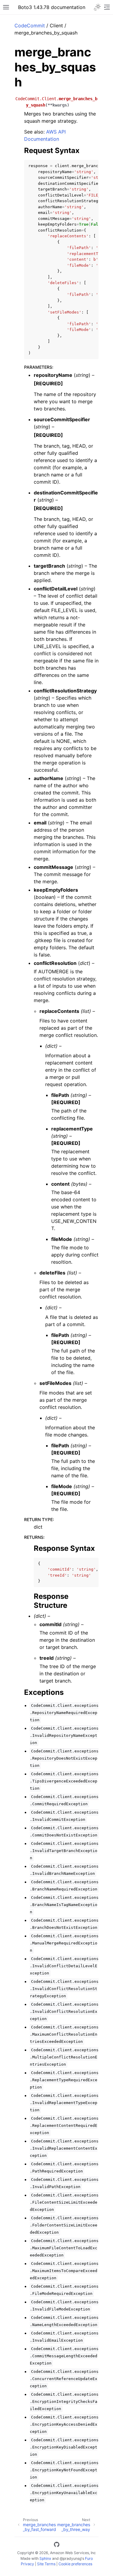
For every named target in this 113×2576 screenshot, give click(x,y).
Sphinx (45, 2558)
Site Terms (46, 2564)
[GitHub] (57, 2545)
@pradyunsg (71, 2558)
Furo (89, 2558)
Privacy (27, 2564)
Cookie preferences (75, 2564)
